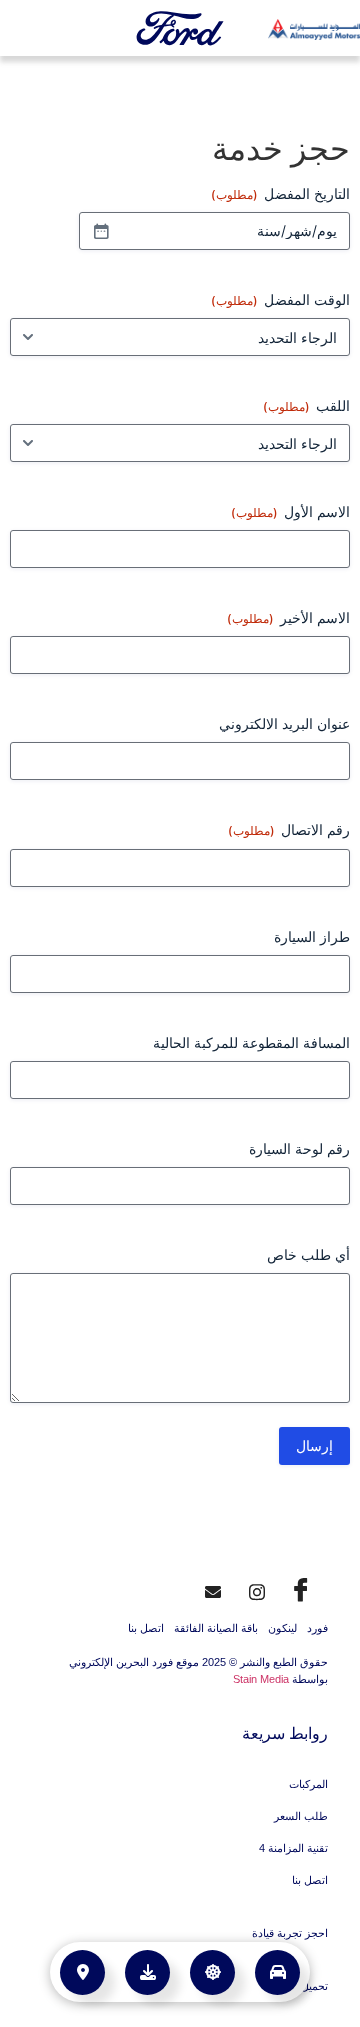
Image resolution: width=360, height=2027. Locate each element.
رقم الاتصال (289, 829)
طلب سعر (208, 1962)
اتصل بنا (146, 1628)
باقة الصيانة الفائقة (216, 1628)
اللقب (306, 405)
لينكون (282, 1628)
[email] (213, 1589)
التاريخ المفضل (280, 193)
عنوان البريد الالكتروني (284, 723)
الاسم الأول (290, 511)
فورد (317, 1628)
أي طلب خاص (308, 1254)
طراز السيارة (312, 936)
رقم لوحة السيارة (299, 1148)
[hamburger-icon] (32, 29)
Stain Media (261, 1679)
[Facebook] (301, 1589)
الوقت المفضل (280, 299)
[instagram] (257, 1589)
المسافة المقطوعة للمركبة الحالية (251, 1042)
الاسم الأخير (288, 617)
